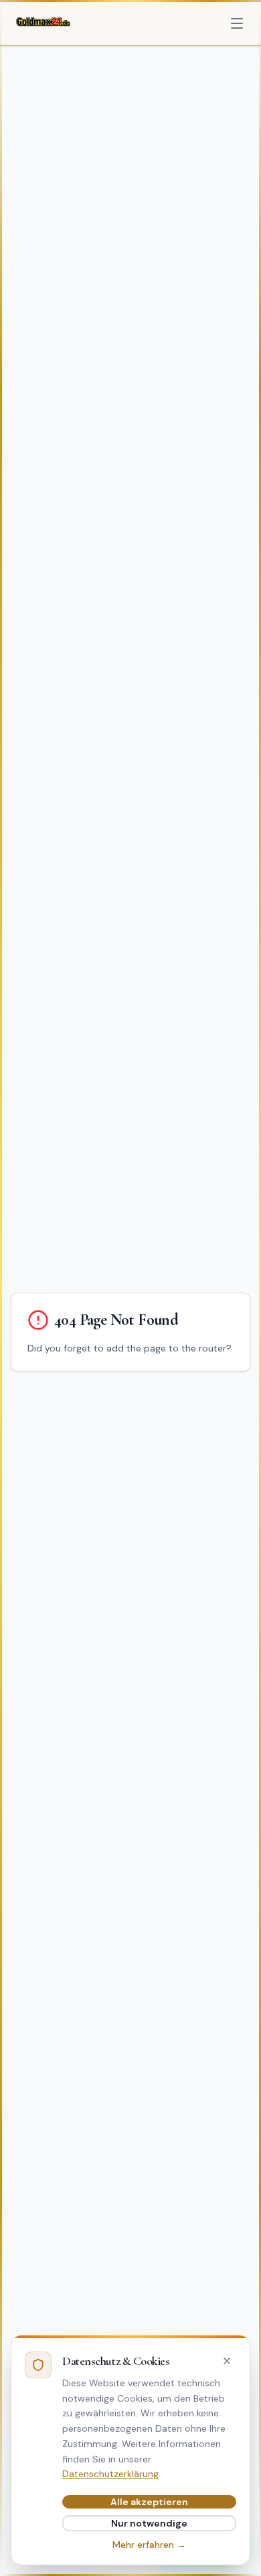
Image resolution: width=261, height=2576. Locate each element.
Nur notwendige (149, 2523)
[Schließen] (227, 2361)
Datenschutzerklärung (110, 2474)
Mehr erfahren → (149, 2545)
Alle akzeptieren (149, 2502)
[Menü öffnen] (237, 23)
